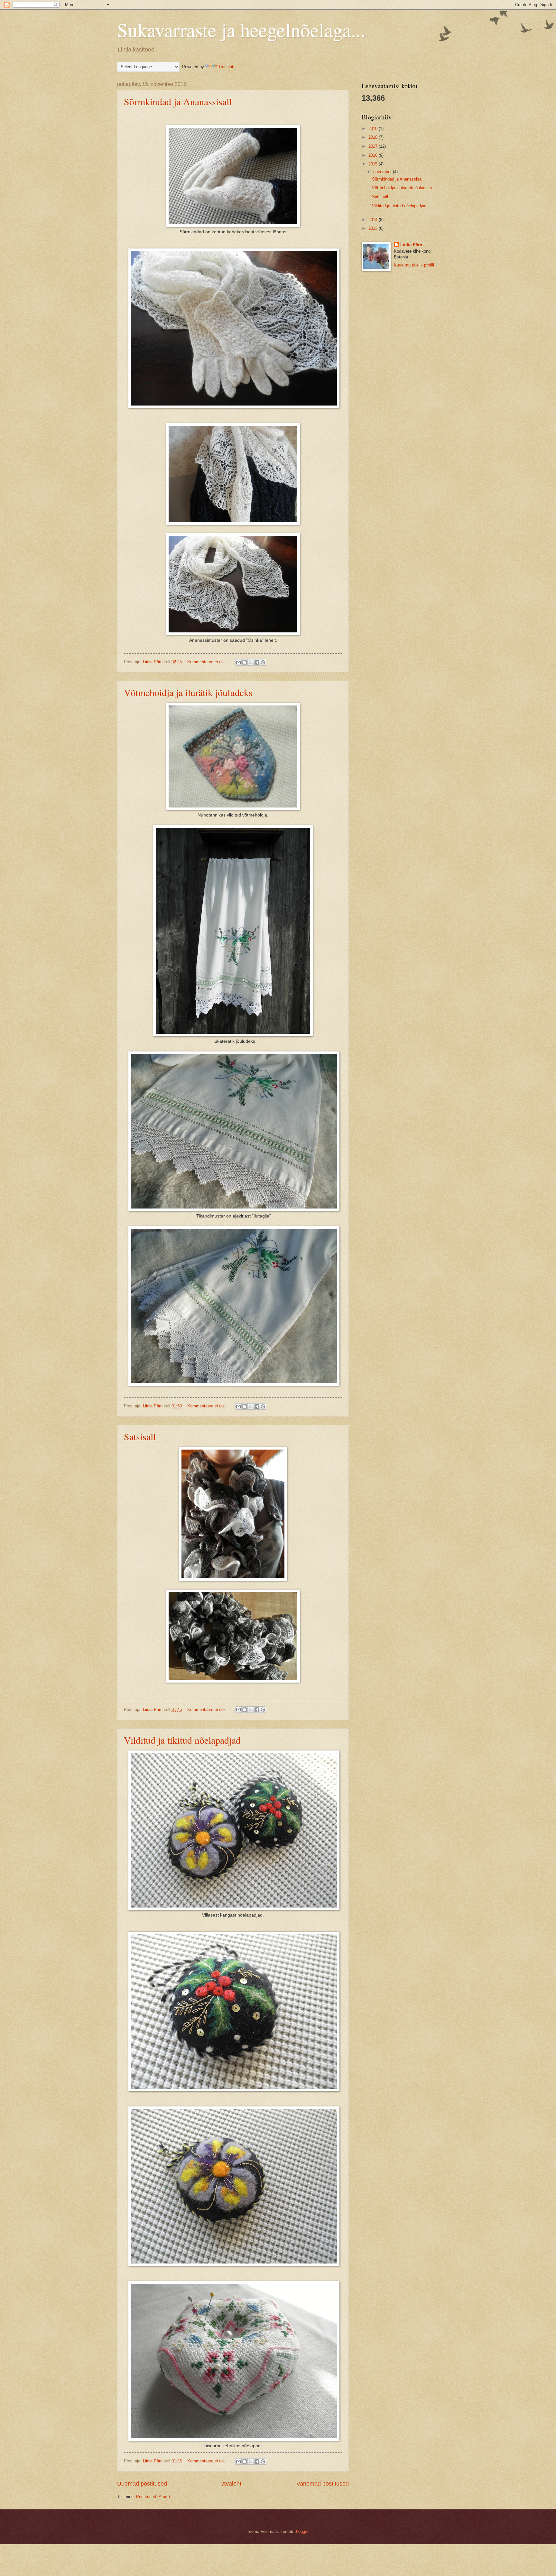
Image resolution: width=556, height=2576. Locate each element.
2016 (374, 155)
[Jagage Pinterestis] (263, 662)
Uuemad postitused (142, 2484)
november (383, 172)
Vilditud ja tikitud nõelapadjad (182, 1740)
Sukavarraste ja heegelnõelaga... (241, 30)
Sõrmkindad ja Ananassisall (178, 101)
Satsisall (140, 1436)
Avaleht (232, 2484)
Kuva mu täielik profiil (414, 265)
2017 (374, 146)
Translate (227, 67)
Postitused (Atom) (153, 2497)
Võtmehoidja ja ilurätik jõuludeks (188, 692)
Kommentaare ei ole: (207, 662)
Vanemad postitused (323, 2484)
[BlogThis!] (245, 662)
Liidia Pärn (411, 245)
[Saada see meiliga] (238, 662)
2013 (374, 228)
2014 (374, 220)
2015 (374, 164)
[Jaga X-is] (251, 662)
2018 (374, 137)
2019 (374, 129)
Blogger (301, 2531)
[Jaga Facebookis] (257, 662)
